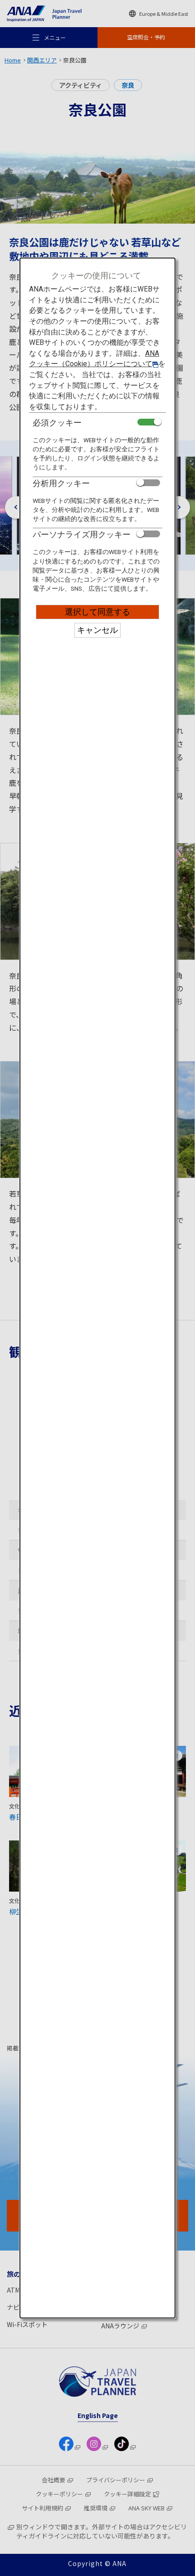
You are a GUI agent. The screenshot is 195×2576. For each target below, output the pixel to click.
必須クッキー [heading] (57, 423)
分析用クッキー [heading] (61, 483)
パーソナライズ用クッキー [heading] (82, 534)
